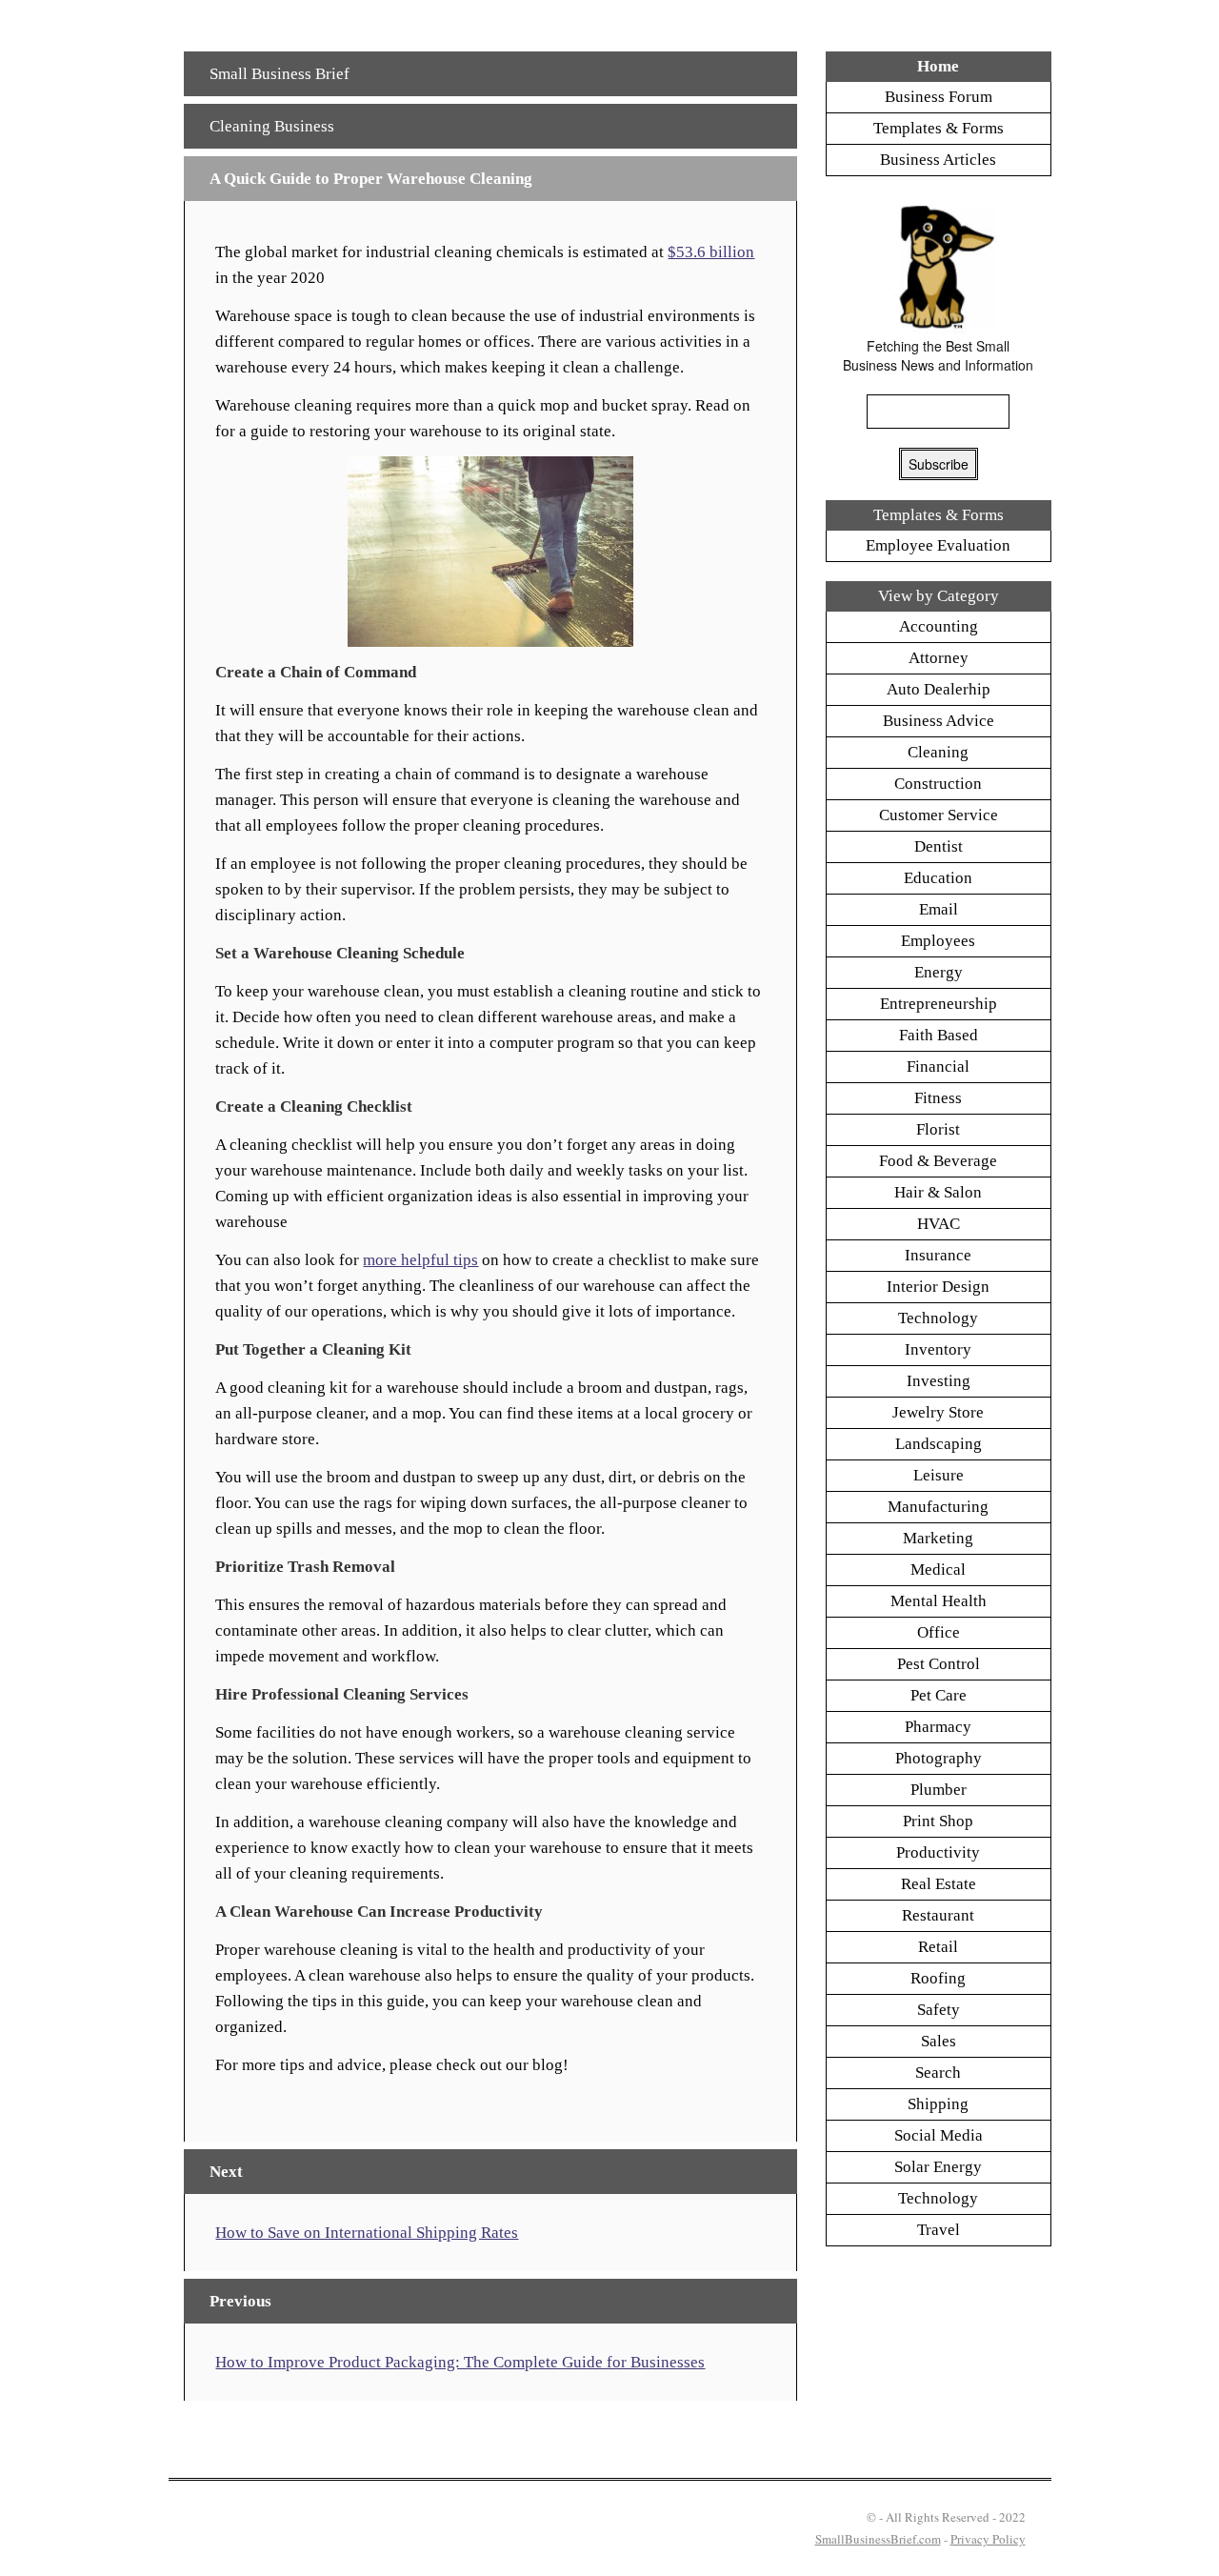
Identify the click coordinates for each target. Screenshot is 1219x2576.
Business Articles (938, 160)
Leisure (939, 1475)
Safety (939, 2010)
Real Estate (939, 1884)
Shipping (938, 2104)
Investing (939, 1381)
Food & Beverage (938, 1161)
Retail (938, 1947)
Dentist (939, 846)
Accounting (939, 626)
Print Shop (938, 1821)
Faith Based (939, 1035)
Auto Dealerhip (939, 689)
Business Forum (939, 97)
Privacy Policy (988, 2539)
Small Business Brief (280, 74)
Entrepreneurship (939, 1004)
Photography (939, 1758)
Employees (938, 941)
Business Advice (939, 721)
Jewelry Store (938, 1412)
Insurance (938, 1255)
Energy (939, 972)
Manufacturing (938, 1507)
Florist (938, 1129)
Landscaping (939, 1444)
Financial (938, 1067)
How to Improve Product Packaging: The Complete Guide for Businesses (460, 2362)
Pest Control (939, 1664)
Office (939, 1632)
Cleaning (938, 752)
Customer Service (939, 815)
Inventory (938, 1349)
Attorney (939, 658)
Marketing (938, 1538)
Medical (938, 1570)
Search (938, 2073)
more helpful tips (420, 1260)
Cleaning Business (272, 126)
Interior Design (938, 1287)
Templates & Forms (939, 128)
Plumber (939, 1790)
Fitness (938, 1098)
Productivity (938, 1852)
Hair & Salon (938, 1192)
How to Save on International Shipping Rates (367, 2233)
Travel (939, 2230)
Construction (938, 784)
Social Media (939, 2135)
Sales (939, 2041)
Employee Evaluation (938, 545)
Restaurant (938, 1915)
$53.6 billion (711, 252)
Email (939, 909)
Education (938, 878)
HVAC (939, 1224)
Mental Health (939, 1601)
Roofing (938, 1978)
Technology (938, 1318)
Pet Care (939, 1695)
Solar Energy (938, 2167)
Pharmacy (938, 1727)
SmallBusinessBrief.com (878, 2539)
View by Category (939, 596)
